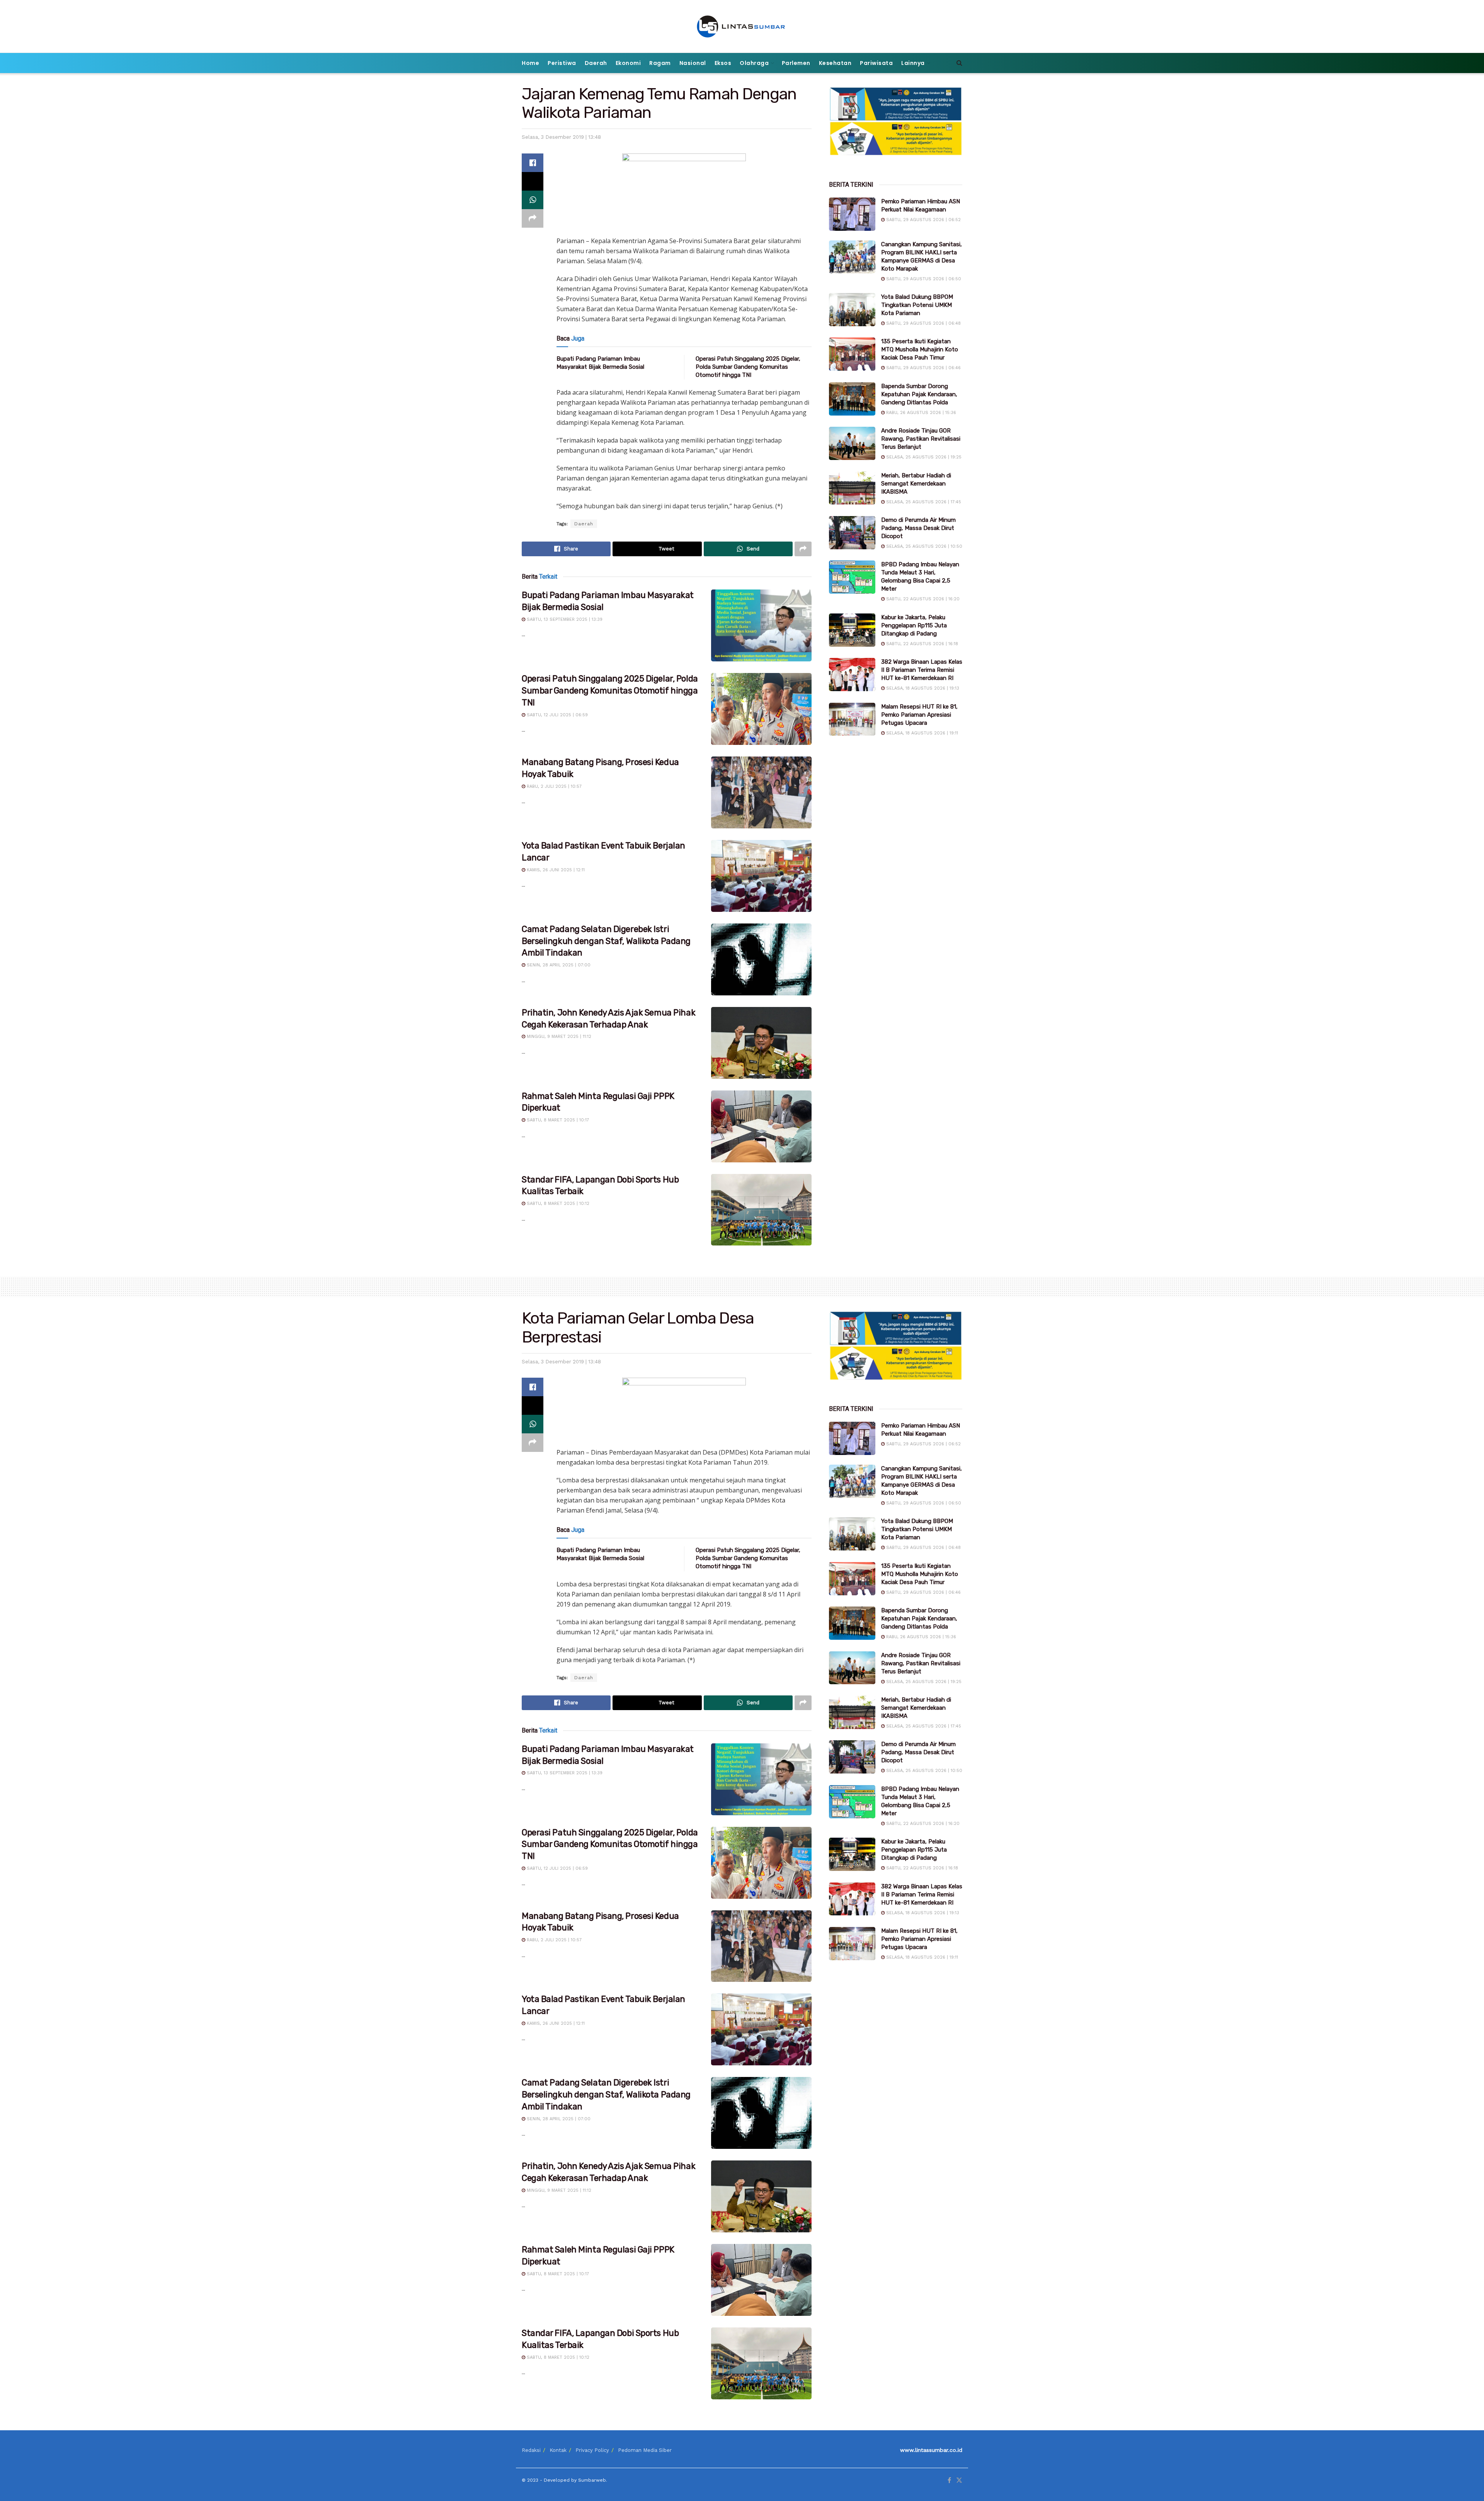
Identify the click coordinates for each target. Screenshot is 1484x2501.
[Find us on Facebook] (949, 2481)
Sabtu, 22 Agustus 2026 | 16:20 (922, 599)
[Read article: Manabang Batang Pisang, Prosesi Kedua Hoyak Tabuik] (761, 792)
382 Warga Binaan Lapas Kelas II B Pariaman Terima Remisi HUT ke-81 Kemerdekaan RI (922, 670)
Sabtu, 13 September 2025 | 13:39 (564, 619)
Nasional (693, 63)
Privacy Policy (592, 2450)
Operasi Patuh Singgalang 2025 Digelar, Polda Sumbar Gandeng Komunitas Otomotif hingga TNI (748, 367)
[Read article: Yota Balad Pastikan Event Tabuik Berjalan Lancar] (761, 876)
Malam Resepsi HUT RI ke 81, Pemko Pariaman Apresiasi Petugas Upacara (919, 715)
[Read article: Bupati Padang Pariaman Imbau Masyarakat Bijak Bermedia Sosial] (761, 625)
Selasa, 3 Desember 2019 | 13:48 (561, 137)
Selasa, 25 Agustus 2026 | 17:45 (923, 502)
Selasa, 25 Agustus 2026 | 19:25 (923, 457)
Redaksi (531, 2450)
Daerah (596, 63)
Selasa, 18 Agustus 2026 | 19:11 (921, 733)
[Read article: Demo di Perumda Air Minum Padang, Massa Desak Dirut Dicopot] (852, 533)
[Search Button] (959, 63)
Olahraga (754, 63)
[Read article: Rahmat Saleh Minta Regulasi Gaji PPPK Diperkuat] (761, 1126)
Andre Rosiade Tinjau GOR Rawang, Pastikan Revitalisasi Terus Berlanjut (921, 439)
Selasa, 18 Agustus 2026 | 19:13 (922, 688)
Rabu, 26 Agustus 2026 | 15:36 (920, 413)
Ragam (660, 63)
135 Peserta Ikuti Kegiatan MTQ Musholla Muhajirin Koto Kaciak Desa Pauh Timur (920, 349)
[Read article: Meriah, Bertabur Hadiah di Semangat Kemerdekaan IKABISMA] (852, 488)
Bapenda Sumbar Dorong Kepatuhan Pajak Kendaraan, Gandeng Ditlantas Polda (919, 394)
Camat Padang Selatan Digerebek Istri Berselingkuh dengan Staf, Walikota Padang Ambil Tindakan (606, 941)
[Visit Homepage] (742, 26)
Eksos (723, 63)
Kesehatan (835, 63)
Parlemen (796, 63)
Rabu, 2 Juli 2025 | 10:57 (553, 786)
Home (530, 63)
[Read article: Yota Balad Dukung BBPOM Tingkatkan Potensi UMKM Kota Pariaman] (852, 310)
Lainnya (913, 63)
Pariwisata (876, 63)
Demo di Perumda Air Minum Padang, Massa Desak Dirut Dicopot (918, 528)
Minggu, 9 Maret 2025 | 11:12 (558, 1037)
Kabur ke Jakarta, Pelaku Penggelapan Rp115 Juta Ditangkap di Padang (914, 625)
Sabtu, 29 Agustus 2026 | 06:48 (923, 323)
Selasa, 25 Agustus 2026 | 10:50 (923, 546)
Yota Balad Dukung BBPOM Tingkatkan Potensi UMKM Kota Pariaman (917, 305)
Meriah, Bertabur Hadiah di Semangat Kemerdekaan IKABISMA (916, 484)
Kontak (558, 2450)
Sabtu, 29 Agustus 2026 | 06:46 (923, 368)
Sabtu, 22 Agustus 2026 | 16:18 (921, 644)
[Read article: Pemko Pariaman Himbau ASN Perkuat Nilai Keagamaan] (852, 214)
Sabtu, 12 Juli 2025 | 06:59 (556, 715)
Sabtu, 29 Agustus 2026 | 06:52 (923, 220)
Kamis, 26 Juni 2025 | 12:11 (555, 870)
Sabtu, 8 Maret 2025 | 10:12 (557, 1204)
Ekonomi (628, 63)
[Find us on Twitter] (959, 2481)
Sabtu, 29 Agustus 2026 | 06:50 (923, 279)
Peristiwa (562, 63)
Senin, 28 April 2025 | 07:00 (558, 965)
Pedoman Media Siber (645, 2450)
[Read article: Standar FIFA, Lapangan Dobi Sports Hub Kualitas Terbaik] (761, 1210)
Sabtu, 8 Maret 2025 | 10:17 (557, 1120)
